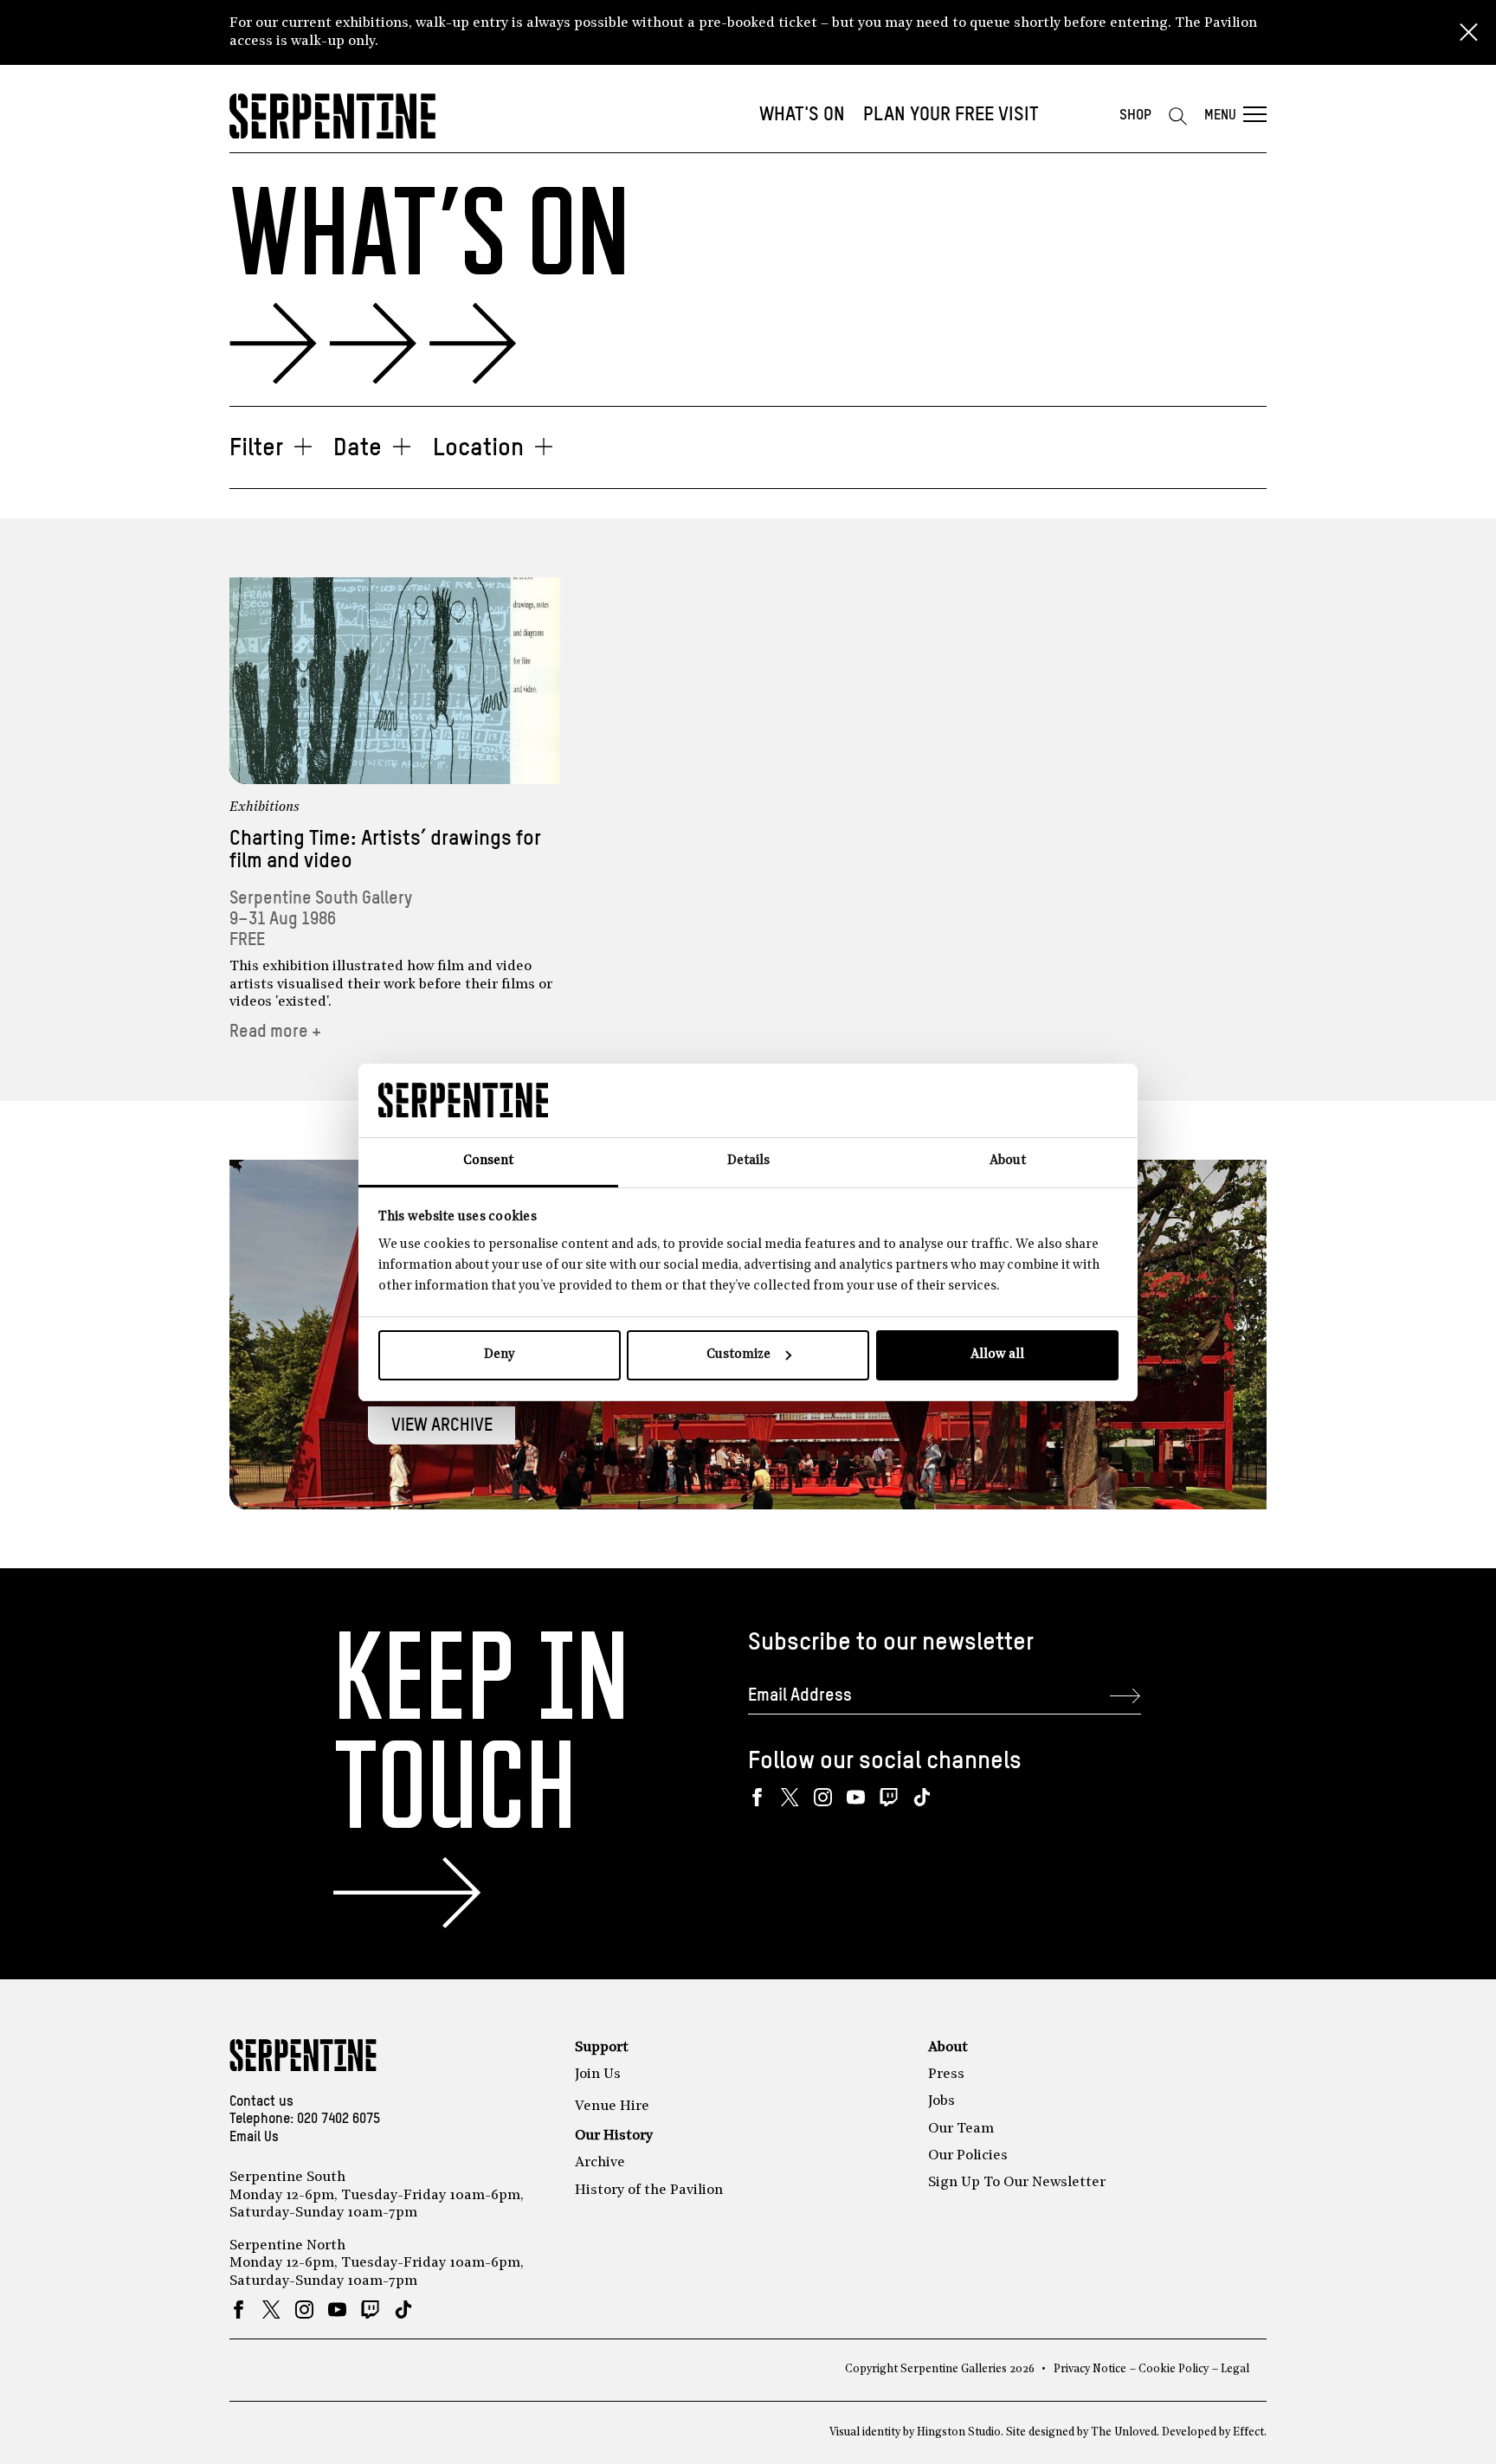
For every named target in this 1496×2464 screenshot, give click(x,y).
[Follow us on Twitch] (889, 1797)
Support (602, 2048)
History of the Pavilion (649, 2191)
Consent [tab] (488, 1161)
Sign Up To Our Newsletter (1017, 2183)
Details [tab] (748, 1161)
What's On (802, 115)
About (948, 2048)
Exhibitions (264, 807)
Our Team (961, 2129)
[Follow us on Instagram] (823, 1797)
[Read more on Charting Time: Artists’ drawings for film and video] (395, 681)
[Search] (1177, 116)
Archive (600, 2163)
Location (478, 448)
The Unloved (1124, 2432)
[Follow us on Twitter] (790, 1797)
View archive (442, 1426)
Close (1468, 33)
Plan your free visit (951, 115)
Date (358, 448)
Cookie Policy (1174, 2369)
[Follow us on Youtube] (856, 1797)
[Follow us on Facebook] (757, 1797)
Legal (1235, 2369)
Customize (738, 1355)
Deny (499, 1355)
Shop (1135, 116)
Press (946, 2075)
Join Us (598, 2075)
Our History (614, 2136)
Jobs (941, 2101)
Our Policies (968, 2156)
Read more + (275, 1032)
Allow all (997, 1355)
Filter (256, 448)
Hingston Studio (959, 2432)
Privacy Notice (1090, 2369)
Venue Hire (612, 2107)
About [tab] (1008, 1161)
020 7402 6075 (339, 2120)
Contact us (261, 2102)
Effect (1248, 2432)
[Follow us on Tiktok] (922, 1797)
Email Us (254, 2138)
